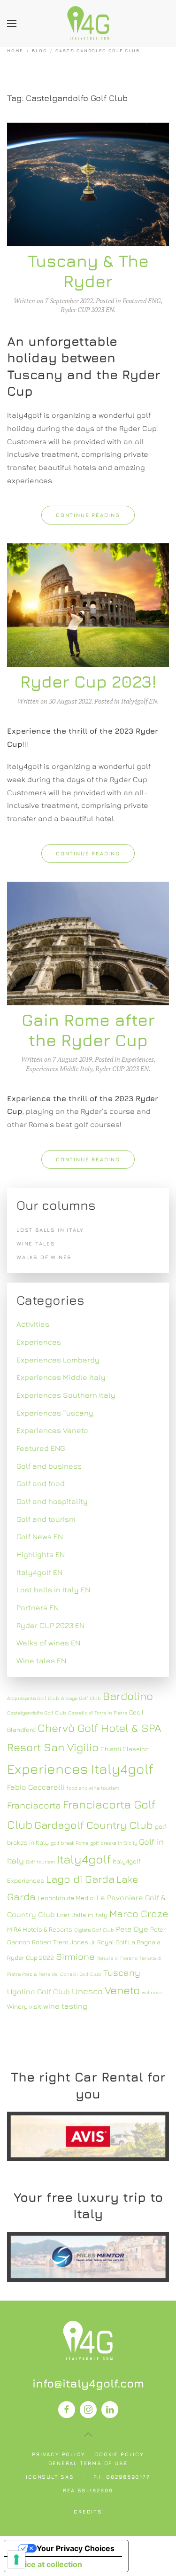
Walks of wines (44, 1257)
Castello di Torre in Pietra (98, 1713)
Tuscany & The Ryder (88, 271)
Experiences (138, 1059)
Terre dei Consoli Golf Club (70, 1974)
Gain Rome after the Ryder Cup (88, 1030)
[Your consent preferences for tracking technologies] (16, 2560)
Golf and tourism (46, 1519)
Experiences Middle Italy (59, 1069)
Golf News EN (40, 1536)
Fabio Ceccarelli (36, 1787)
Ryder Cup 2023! (88, 681)
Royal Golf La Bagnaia (129, 1942)
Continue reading (88, 515)
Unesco (87, 1991)
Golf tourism (40, 1862)
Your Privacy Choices (76, 2548)
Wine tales (36, 1243)
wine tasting (65, 2006)
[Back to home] (88, 23)
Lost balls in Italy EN (53, 1589)
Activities (33, 1324)
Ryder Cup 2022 (31, 1957)
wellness (152, 1992)
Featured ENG (142, 301)
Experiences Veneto (52, 1430)
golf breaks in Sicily (114, 1843)
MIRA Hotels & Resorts (40, 1929)
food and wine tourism (93, 1788)
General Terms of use (88, 2463)
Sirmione (75, 1956)
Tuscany (122, 1972)
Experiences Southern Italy (66, 1395)
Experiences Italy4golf (80, 1769)
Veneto (122, 1990)
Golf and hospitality (52, 1501)
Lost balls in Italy (50, 1230)
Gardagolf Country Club (94, 1825)
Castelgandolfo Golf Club (37, 1713)
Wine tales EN (41, 1660)
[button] (12, 23)
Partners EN (38, 1607)
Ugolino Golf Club (38, 1991)
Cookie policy (119, 2454)
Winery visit (24, 2006)
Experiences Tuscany (55, 1413)
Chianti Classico (125, 1749)
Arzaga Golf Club (81, 1698)
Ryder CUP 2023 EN (87, 309)
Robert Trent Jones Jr (64, 1942)
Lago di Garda (80, 1879)
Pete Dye (132, 1929)
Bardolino (128, 1696)
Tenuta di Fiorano (117, 1958)
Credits (88, 2511)
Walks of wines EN (48, 1643)
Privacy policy (58, 2454)
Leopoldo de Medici (66, 1898)
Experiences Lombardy (58, 1360)
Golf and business (49, 1466)
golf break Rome (69, 1843)
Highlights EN (41, 1554)
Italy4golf (84, 1859)
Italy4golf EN (139, 701)
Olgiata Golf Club (94, 1930)
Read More (88, 2136)
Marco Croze (139, 1914)
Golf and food (41, 1483)
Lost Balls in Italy (82, 1915)
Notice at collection (47, 2564)
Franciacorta (34, 1805)
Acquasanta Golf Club (33, 1698)
